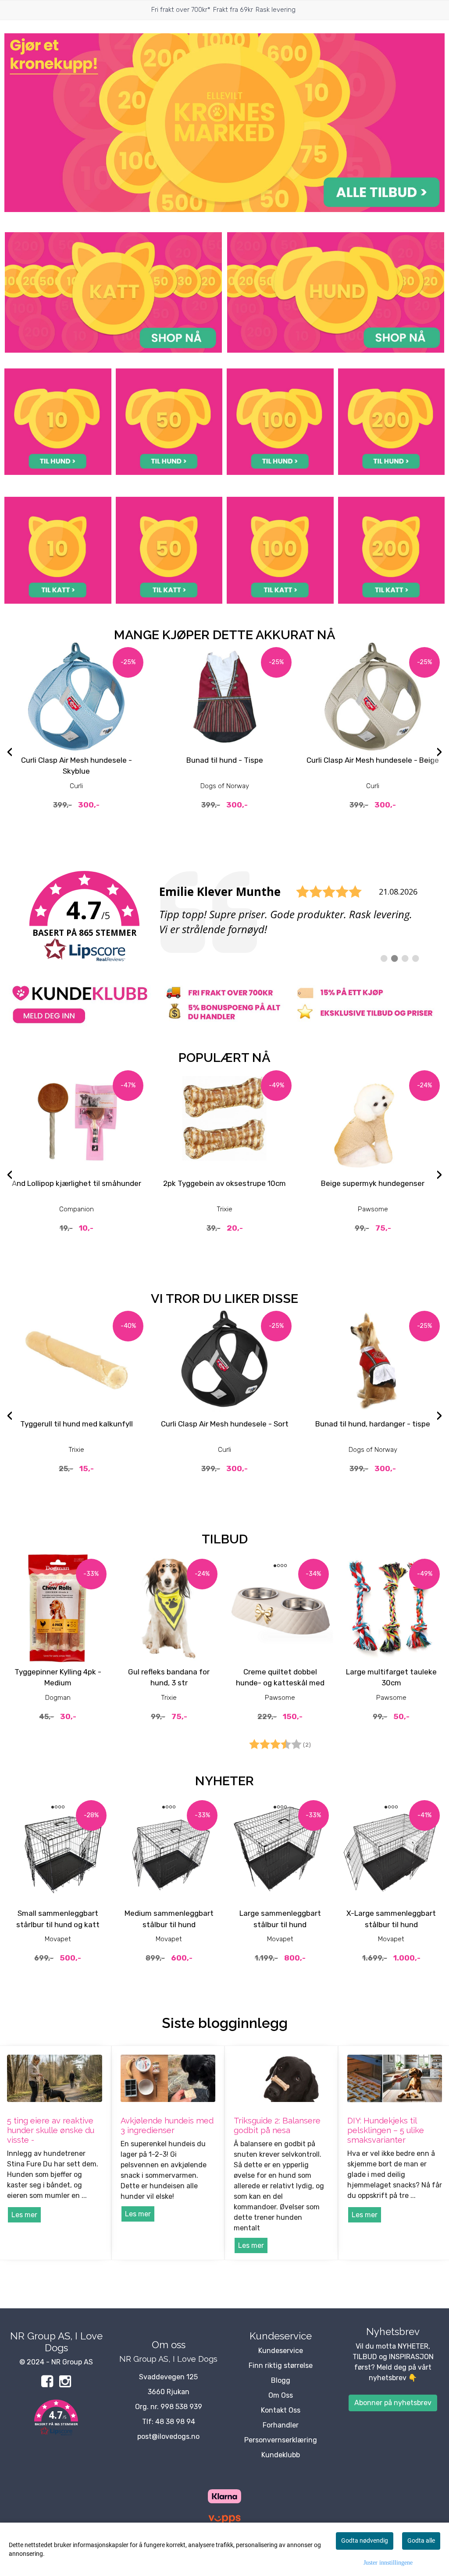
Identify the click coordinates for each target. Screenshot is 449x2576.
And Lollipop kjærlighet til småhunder (77, 1183)
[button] (56, 2419)
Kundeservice (281, 2351)
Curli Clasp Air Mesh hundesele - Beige (373, 760)
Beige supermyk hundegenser (373, 1183)
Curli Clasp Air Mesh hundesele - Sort (225, 1424)
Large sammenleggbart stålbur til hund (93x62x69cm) (280, 1924)
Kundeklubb (281, 2455)
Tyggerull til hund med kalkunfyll (77, 1424)
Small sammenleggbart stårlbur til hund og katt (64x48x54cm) (58, 1924)
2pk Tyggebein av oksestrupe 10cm (224, 1183)
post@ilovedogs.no (168, 2436)
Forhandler (281, 2425)
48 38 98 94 (175, 2422)
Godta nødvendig (365, 2541)
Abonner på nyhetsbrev (393, 2403)
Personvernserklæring (281, 2440)
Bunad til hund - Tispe (225, 760)
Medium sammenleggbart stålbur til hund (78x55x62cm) (169, 1924)
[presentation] (10, 753)
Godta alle (421, 2541)
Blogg (281, 2380)
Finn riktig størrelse (281, 2365)
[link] (224, 917)
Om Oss (281, 2395)
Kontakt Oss (281, 2410)
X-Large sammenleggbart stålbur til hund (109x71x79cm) (391, 1924)
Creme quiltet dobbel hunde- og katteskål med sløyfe (280, 1683)
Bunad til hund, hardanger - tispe (373, 1424)
